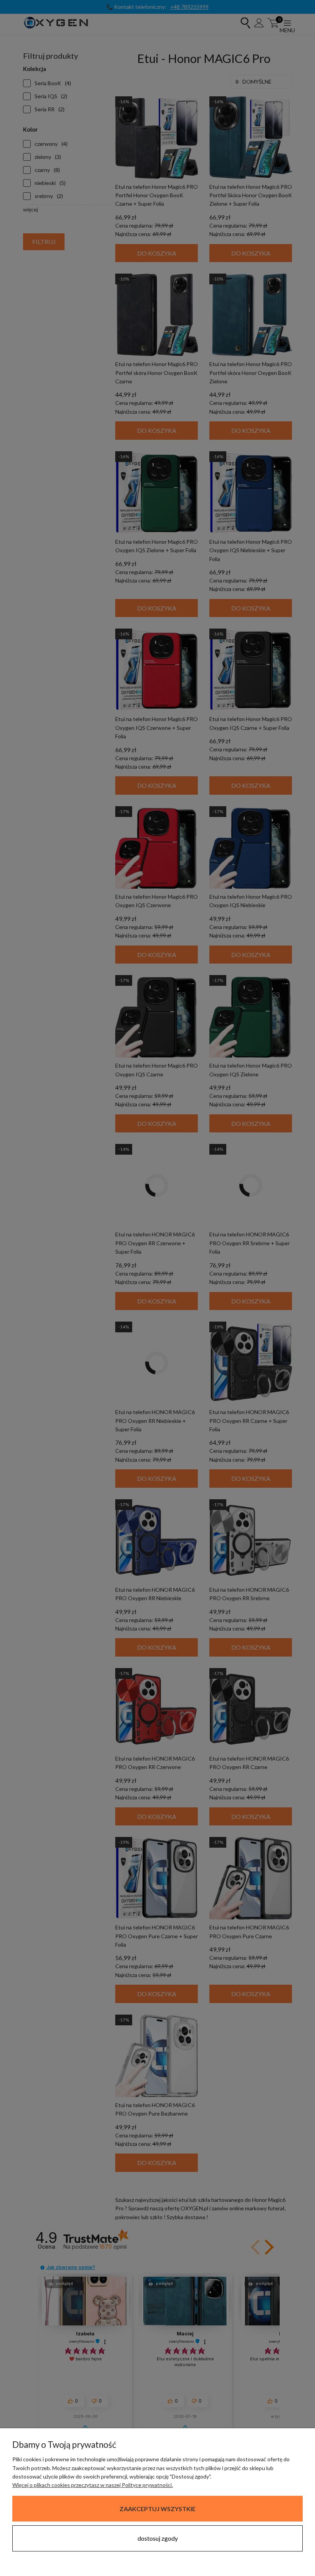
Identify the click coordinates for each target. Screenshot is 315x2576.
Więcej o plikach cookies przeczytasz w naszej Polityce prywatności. (93, 2485)
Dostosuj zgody (158, 2538)
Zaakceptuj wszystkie (157, 2509)
